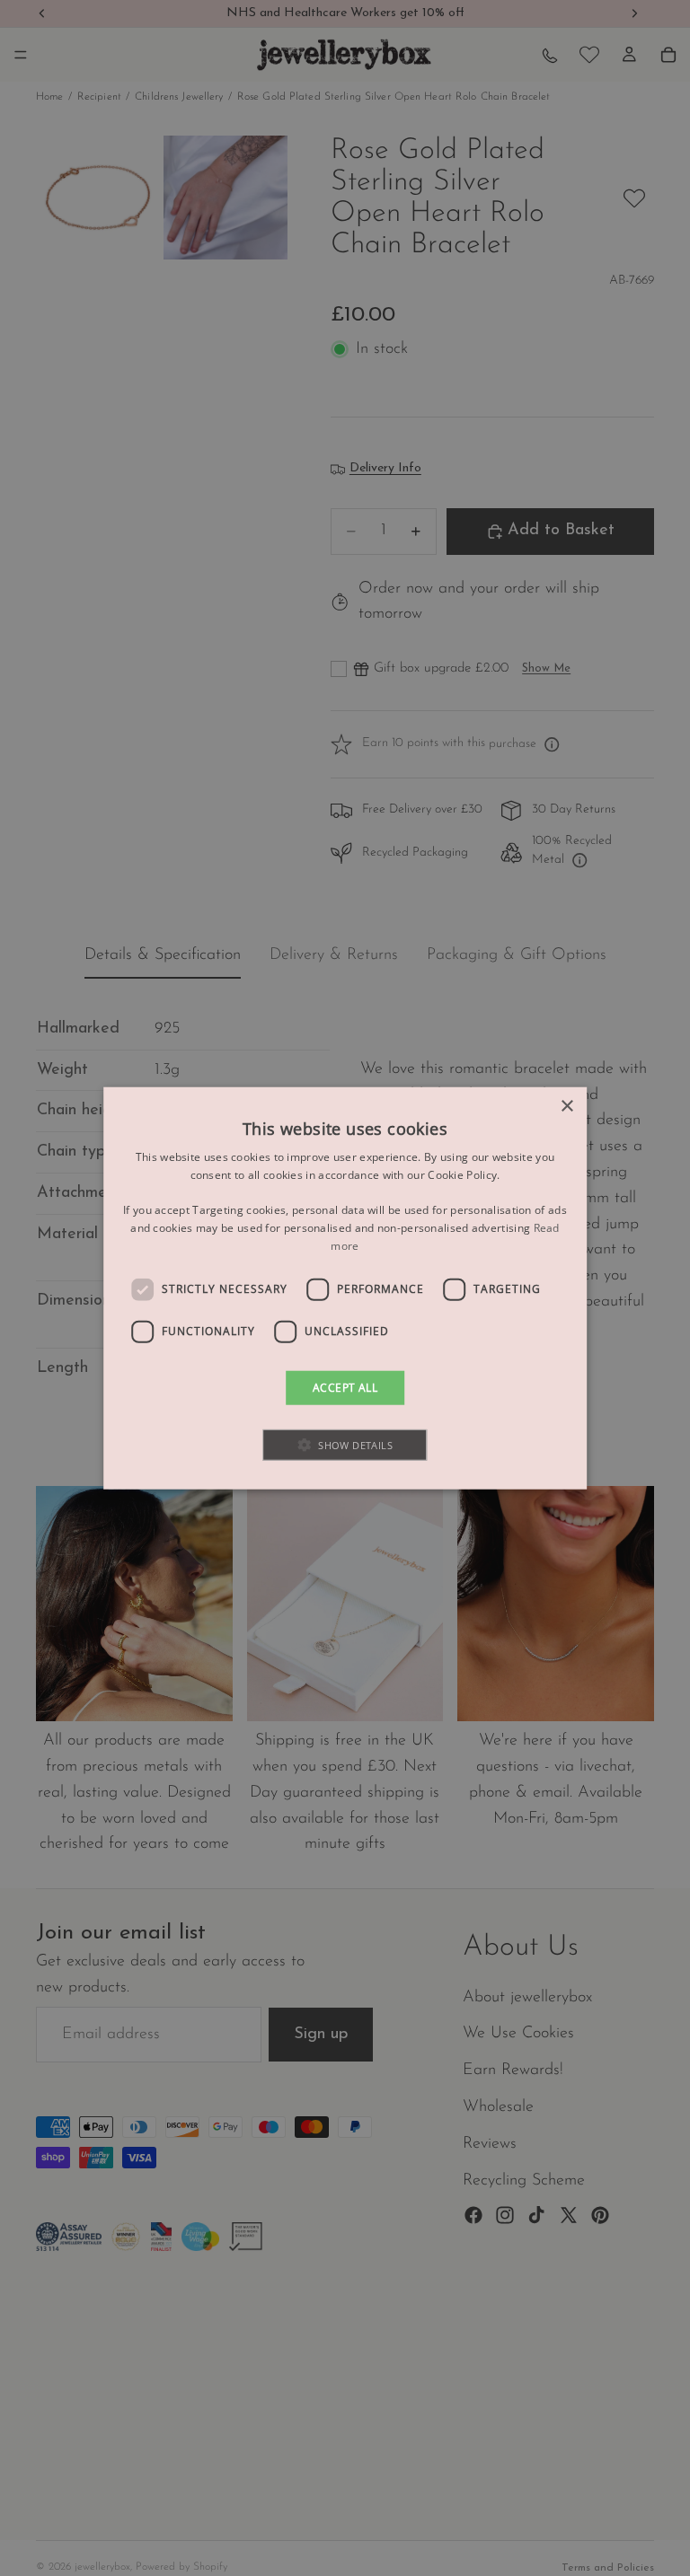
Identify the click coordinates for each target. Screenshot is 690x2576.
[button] (345, 1445)
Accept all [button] (345, 1387)
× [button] (566, 1106)
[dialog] (345, 1288)
